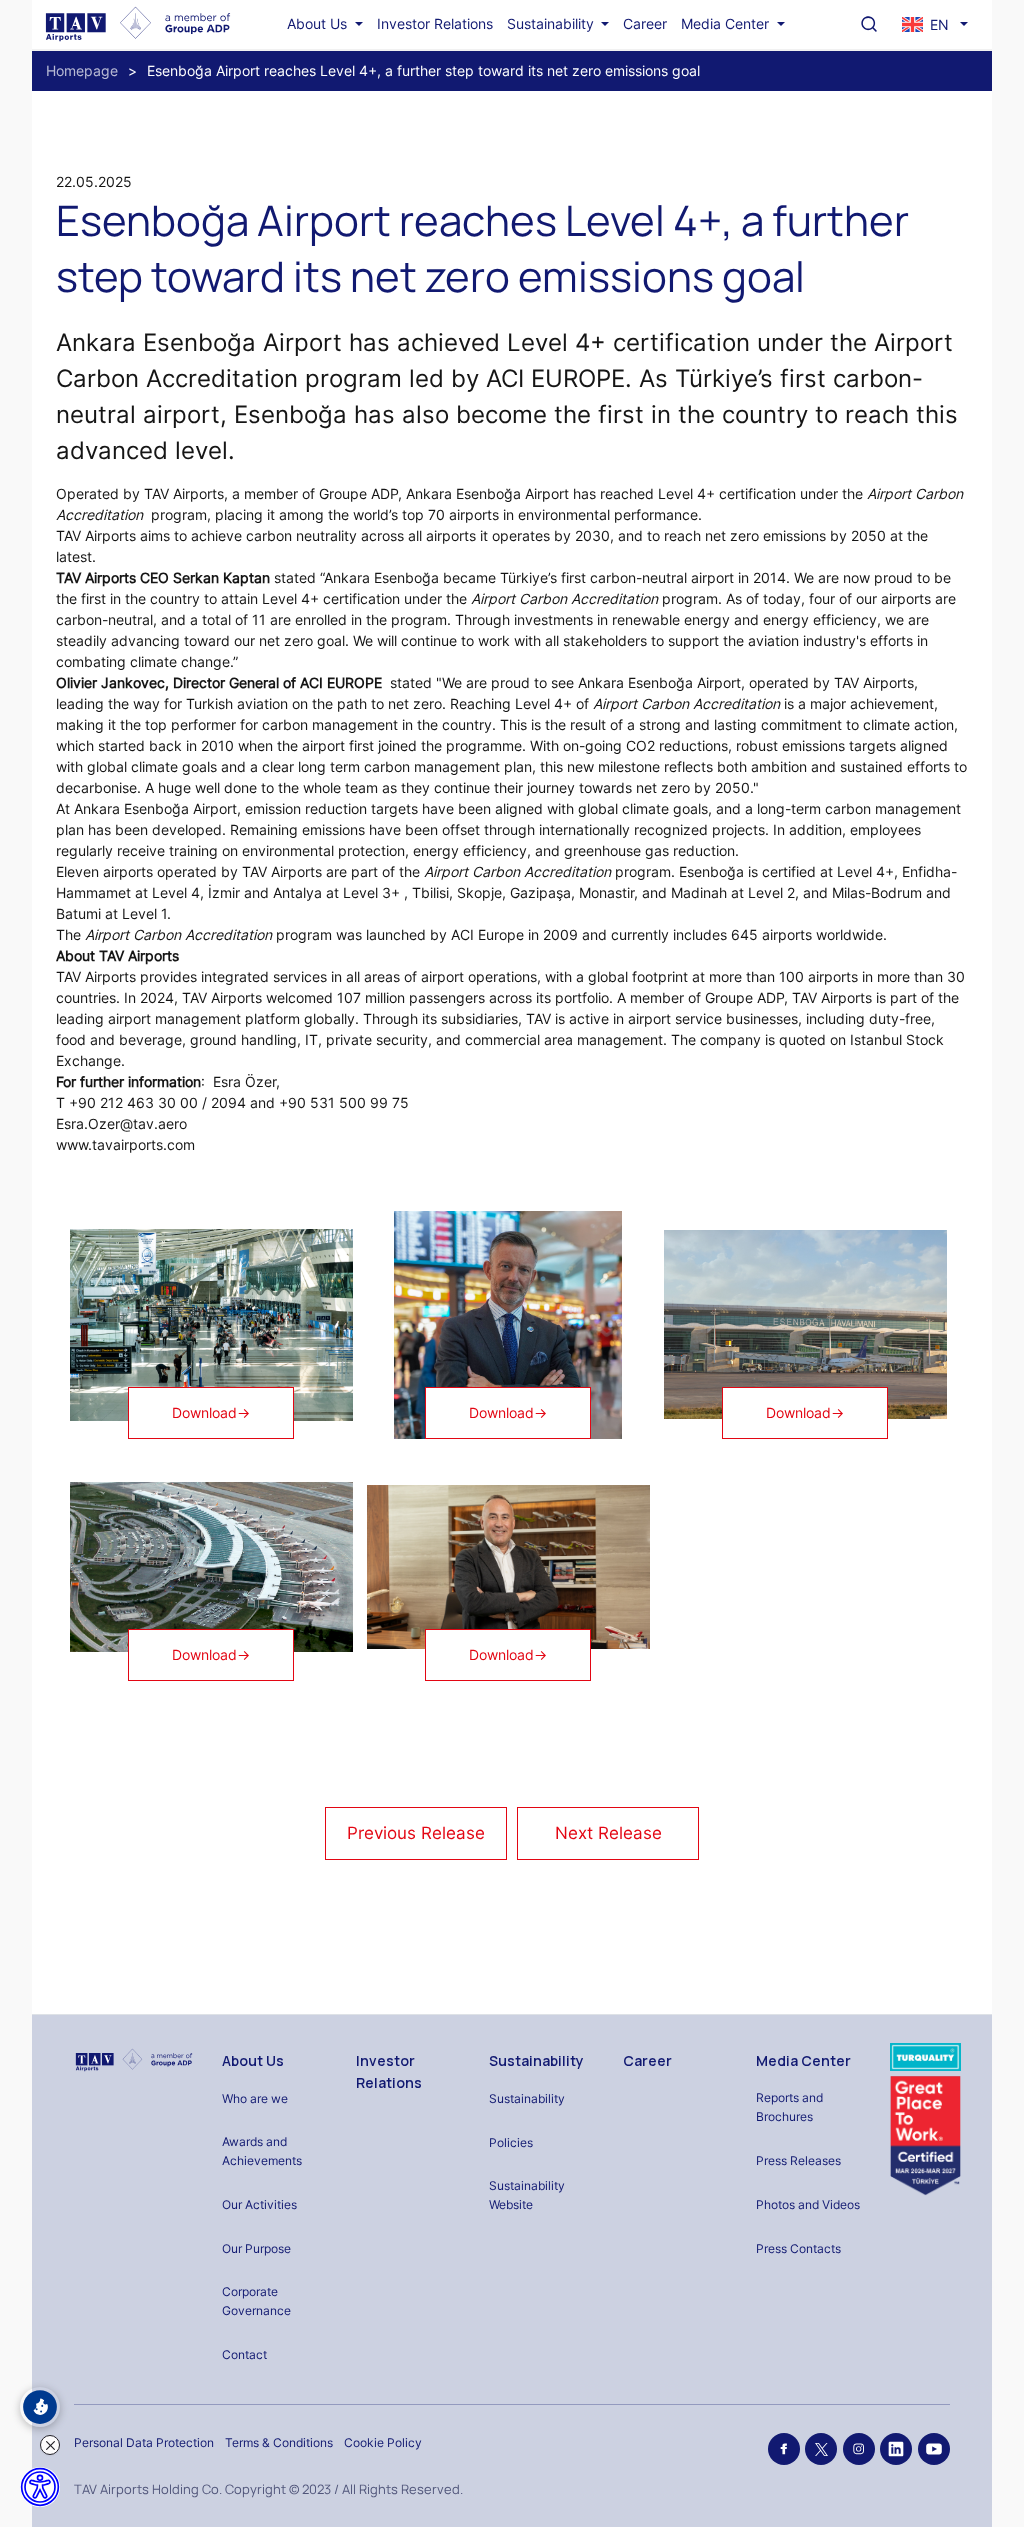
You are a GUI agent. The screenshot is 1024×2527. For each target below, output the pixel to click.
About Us (319, 23)
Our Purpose (256, 2248)
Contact (244, 2354)
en (939, 24)
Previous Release (416, 1833)
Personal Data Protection (144, 2442)
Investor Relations (435, 23)
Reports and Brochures (789, 2107)
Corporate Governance (256, 2301)
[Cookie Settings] (40, 2407)
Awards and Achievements (262, 2151)
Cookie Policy (383, 2442)
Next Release (608, 1833)
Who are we (255, 2098)
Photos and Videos (808, 2204)
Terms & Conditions (279, 2442)
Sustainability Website (527, 2195)
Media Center (727, 23)
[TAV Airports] (134, 2060)
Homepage (82, 70)
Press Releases (798, 2160)
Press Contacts (798, 2248)
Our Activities (259, 2204)
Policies (511, 2142)
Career (645, 23)
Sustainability (552, 23)
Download (211, 1412)
